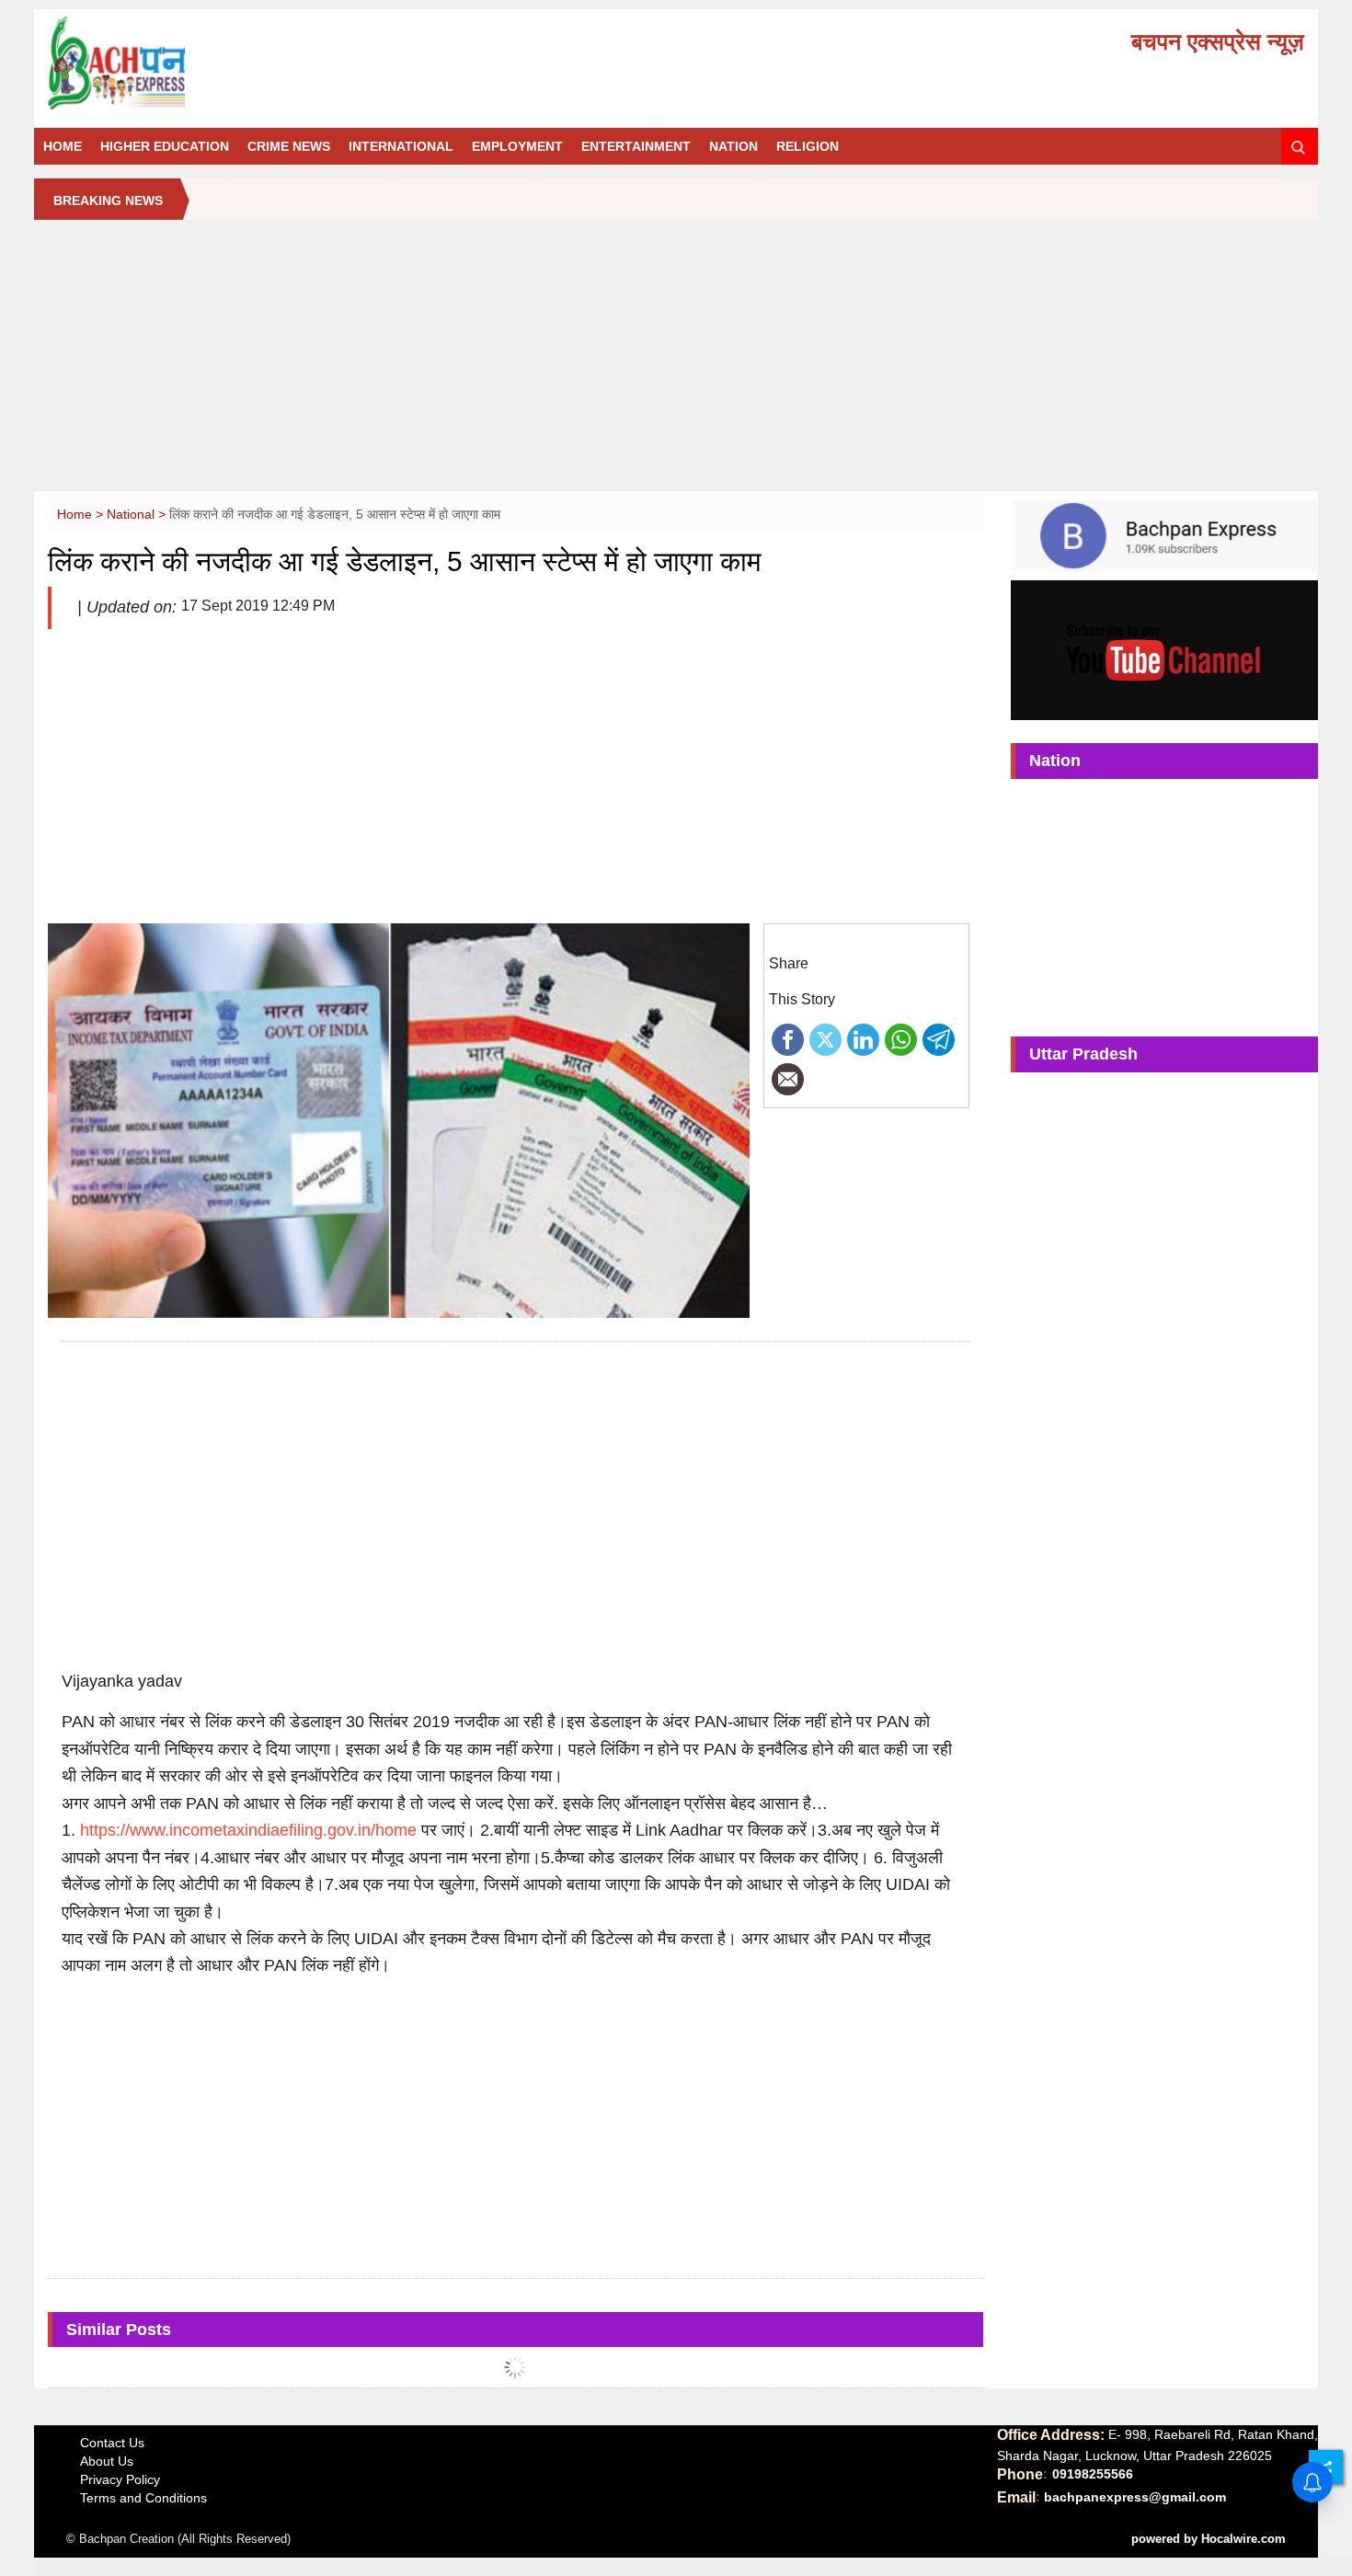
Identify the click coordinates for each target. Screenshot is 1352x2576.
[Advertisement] (676, 362)
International (401, 146)
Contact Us (112, 2443)
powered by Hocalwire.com (1209, 2539)
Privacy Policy (120, 2479)
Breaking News (108, 200)
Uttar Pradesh (1083, 1054)
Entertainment (636, 146)
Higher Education (165, 146)
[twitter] (825, 1038)
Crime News (289, 146)
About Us (107, 2461)
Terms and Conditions (143, 2498)
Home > (82, 514)
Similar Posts (119, 2330)
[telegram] (939, 1038)
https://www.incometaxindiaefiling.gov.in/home (248, 1830)
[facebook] (788, 1038)
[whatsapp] (901, 1038)
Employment (517, 146)
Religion (808, 146)
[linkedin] (863, 1038)
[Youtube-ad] (1164, 649)
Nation (733, 146)
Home (63, 146)
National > (138, 514)
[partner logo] (246, 63)
